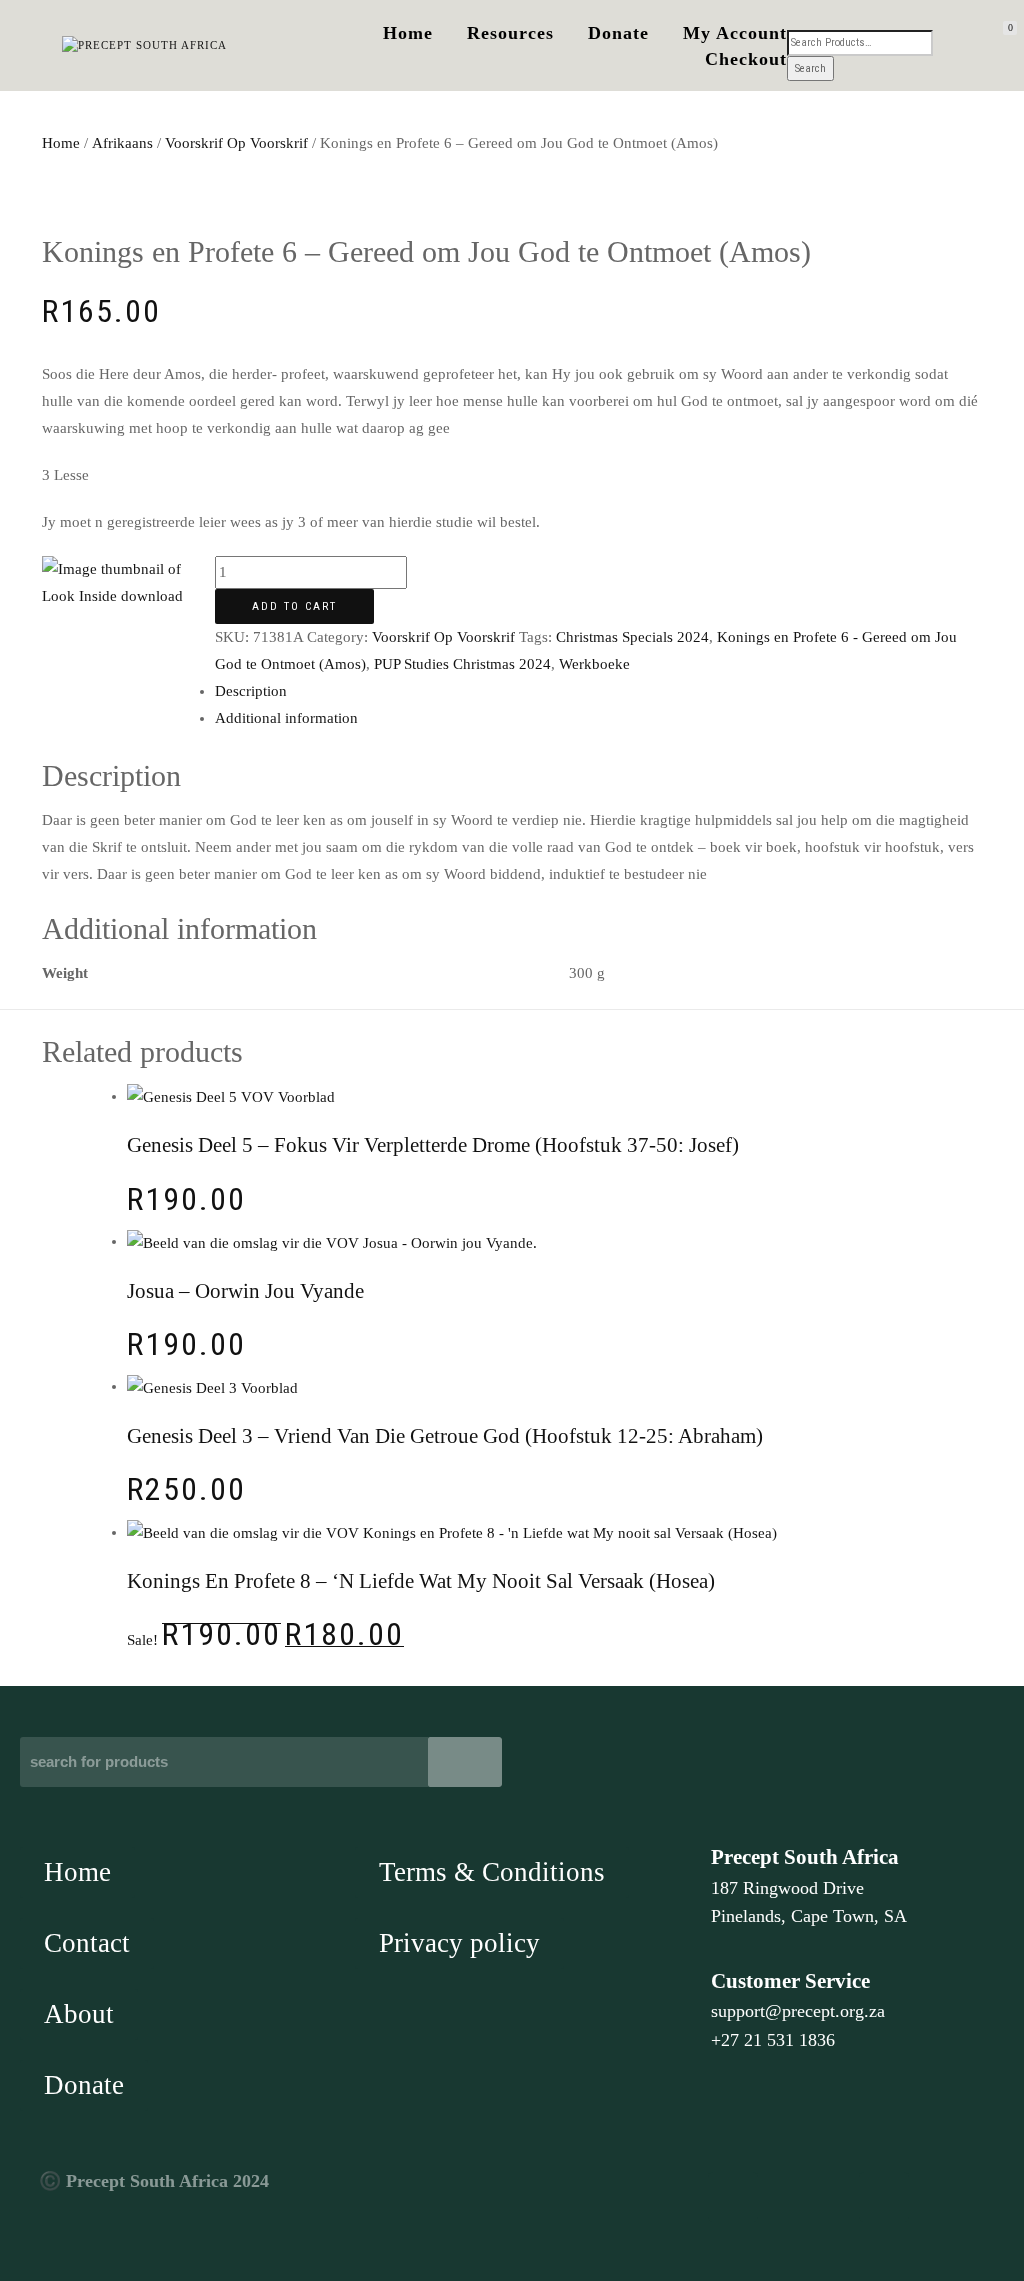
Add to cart (294, 606)
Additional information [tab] (286, 718)
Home (408, 33)
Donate (618, 33)
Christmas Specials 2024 (632, 637)
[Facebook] (733, 2197)
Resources (510, 33)
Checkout (746, 59)
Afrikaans (122, 143)
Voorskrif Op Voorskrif (236, 143)
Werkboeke (594, 664)
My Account (735, 33)
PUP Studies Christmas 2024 (462, 664)
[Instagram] (884, 2197)
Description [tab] (251, 691)
